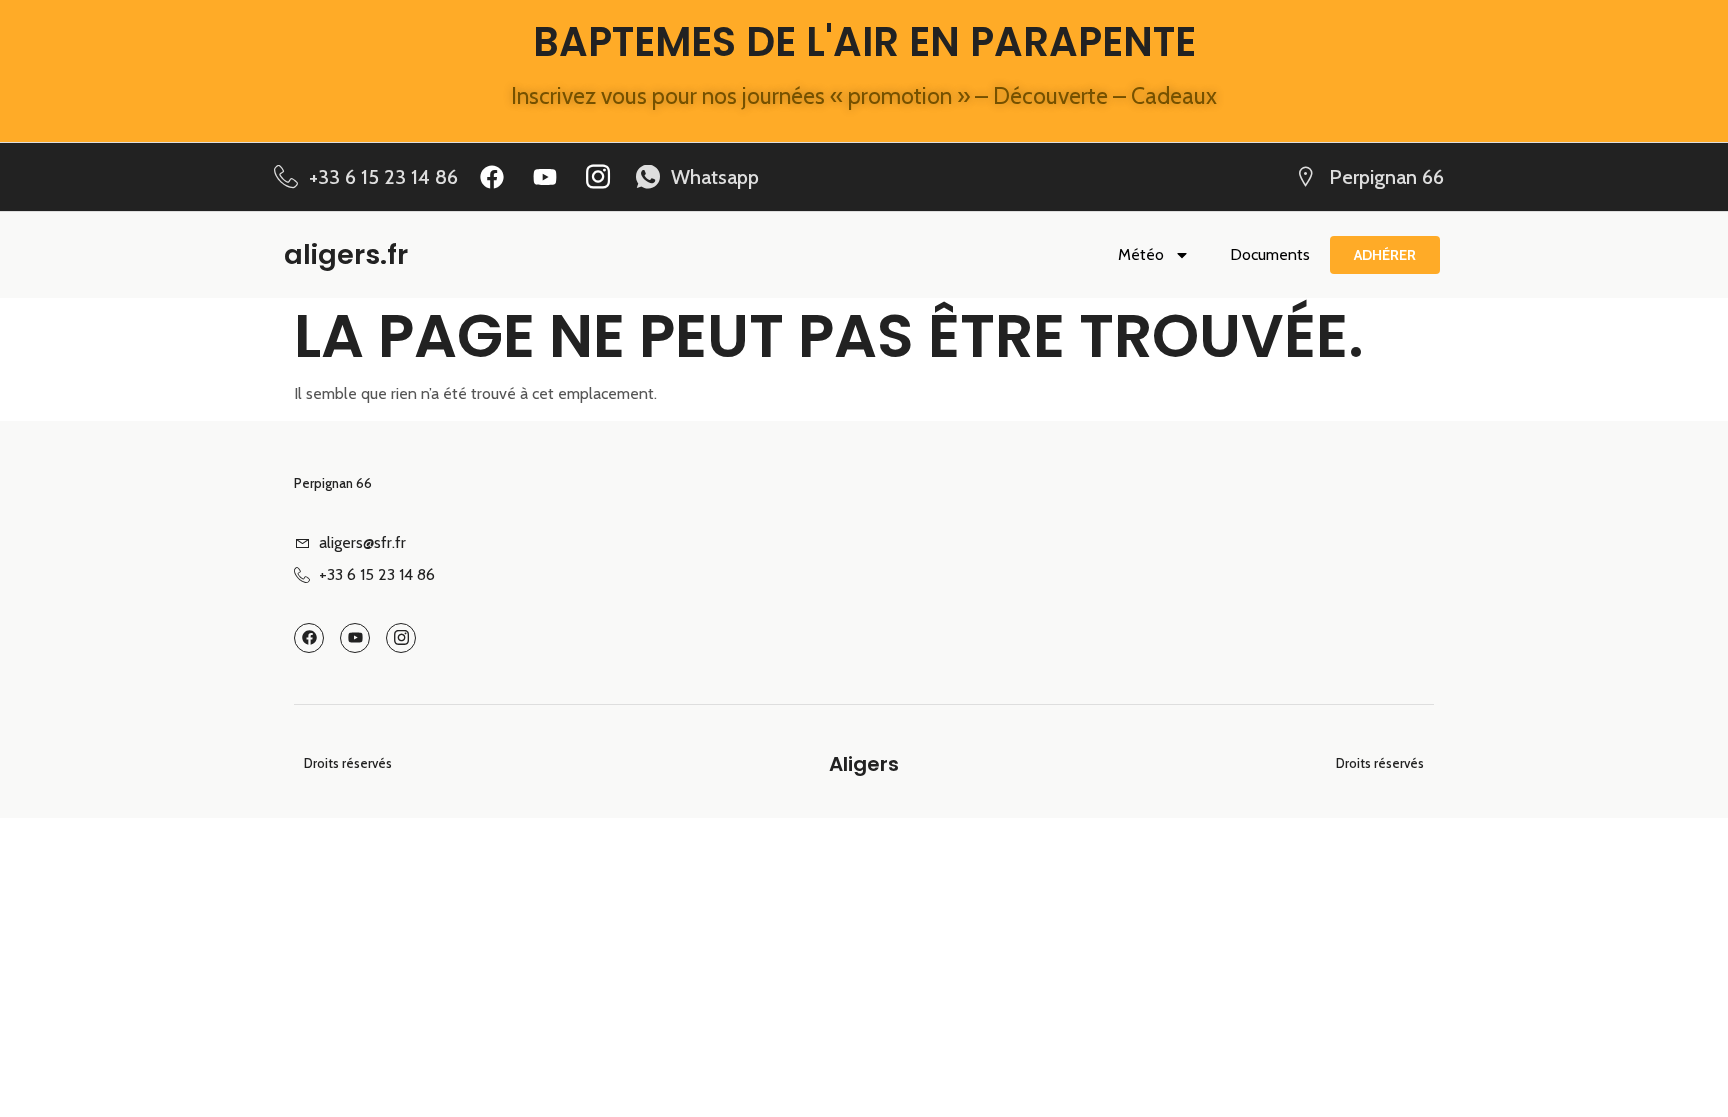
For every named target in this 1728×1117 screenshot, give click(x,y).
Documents (1270, 254)
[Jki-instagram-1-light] (598, 177)
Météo (1141, 254)
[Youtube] (545, 177)
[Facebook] (492, 177)
